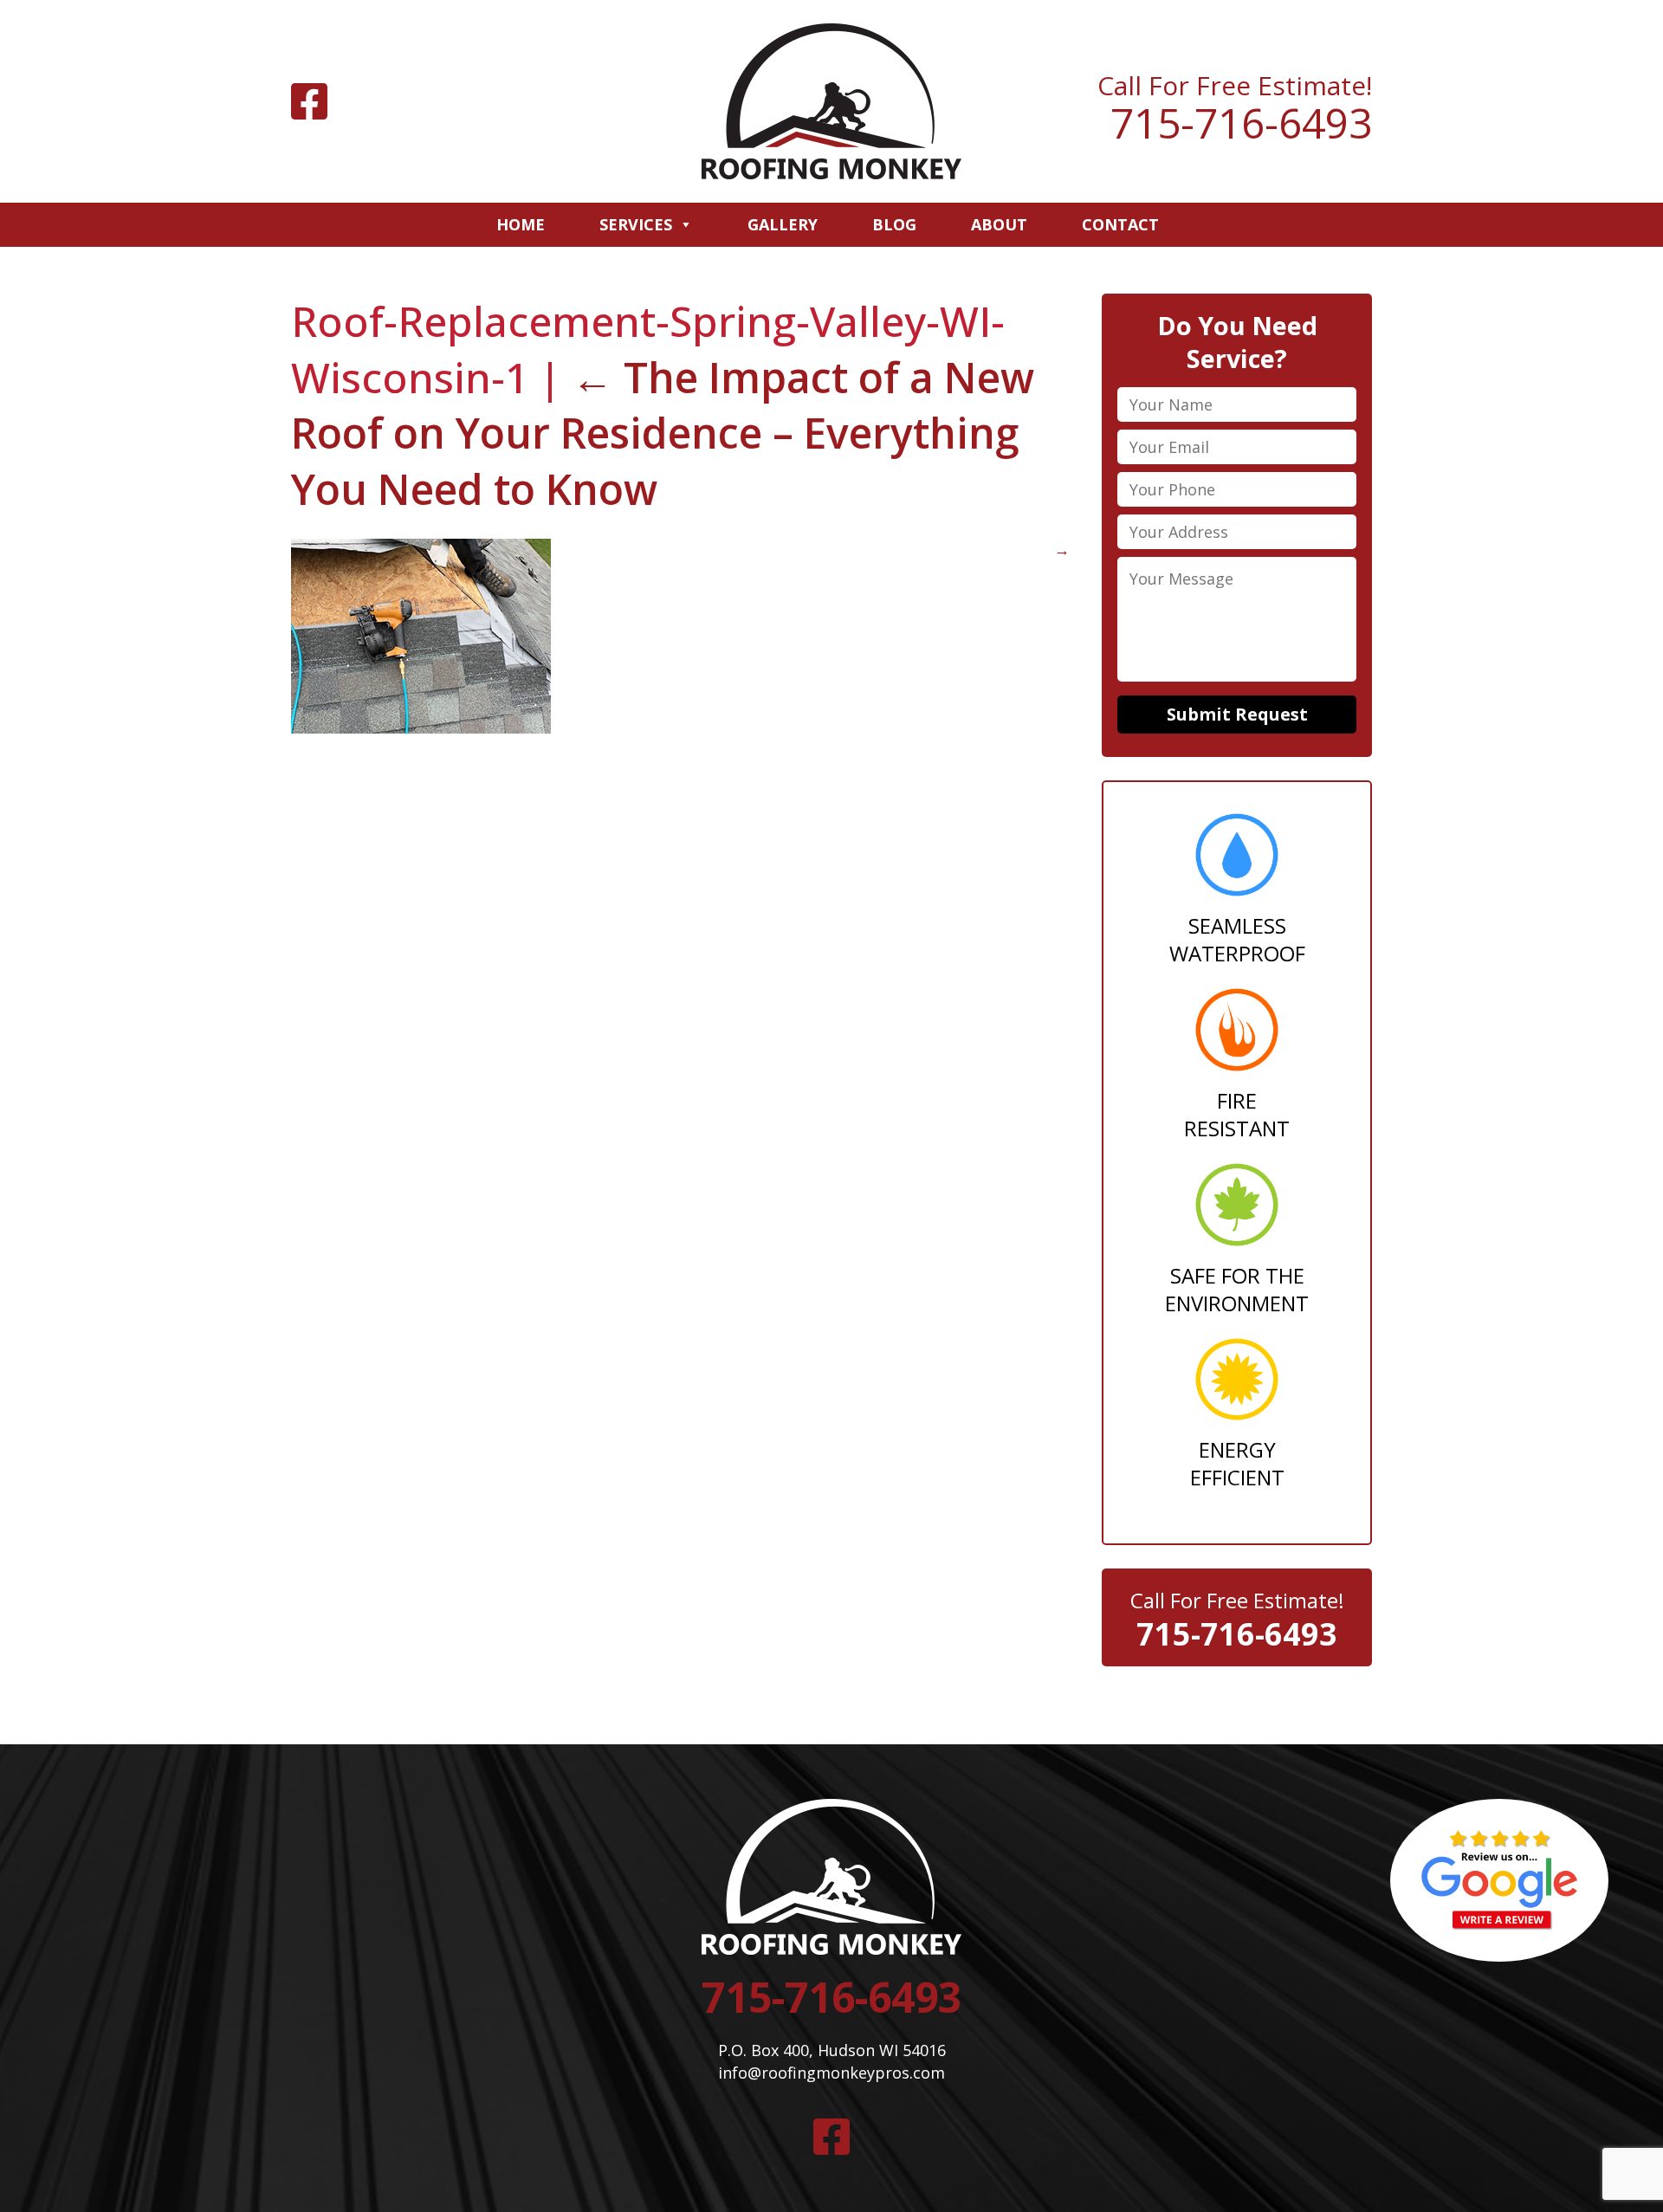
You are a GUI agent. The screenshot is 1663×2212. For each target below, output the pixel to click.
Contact (1120, 224)
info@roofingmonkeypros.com (831, 2073)
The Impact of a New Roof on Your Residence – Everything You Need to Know (663, 433)
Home (521, 224)
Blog (894, 224)
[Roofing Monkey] (831, 101)
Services (636, 224)
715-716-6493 (1241, 123)
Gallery (783, 224)
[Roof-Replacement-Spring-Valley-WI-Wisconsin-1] (421, 728)
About (999, 224)
